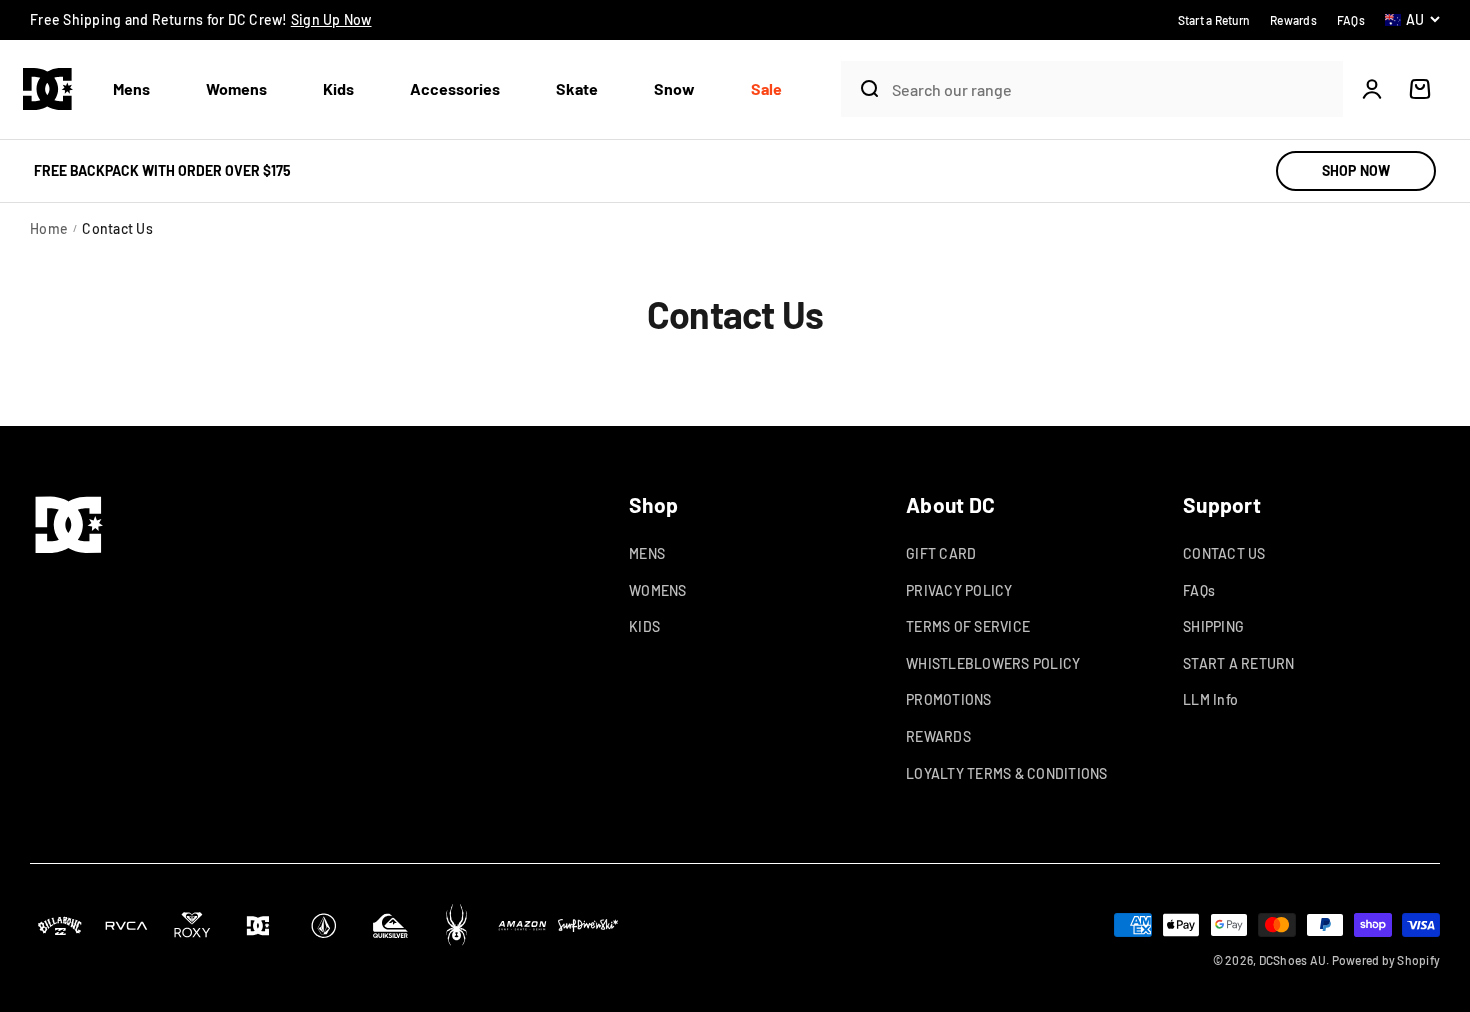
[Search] (861, 89)
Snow (674, 88)
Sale (766, 88)
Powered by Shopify (1386, 960)
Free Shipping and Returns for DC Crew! (201, 19)
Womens (236, 88)
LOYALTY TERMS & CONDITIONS (1007, 773)
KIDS (644, 626)
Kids (338, 88)
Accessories (455, 88)
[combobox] (1112, 89)
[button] (139, 89)
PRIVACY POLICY (959, 590)
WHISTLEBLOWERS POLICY (993, 663)
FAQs (1199, 590)
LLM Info (1210, 699)
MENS (647, 553)
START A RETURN (1239, 663)
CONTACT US (1224, 553)
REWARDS (938, 736)
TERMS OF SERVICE (968, 626)
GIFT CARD (941, 553)
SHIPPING (1213, 626)
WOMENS (658, 590)
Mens (131, 88)
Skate (577, 88)
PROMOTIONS (949, 699)
